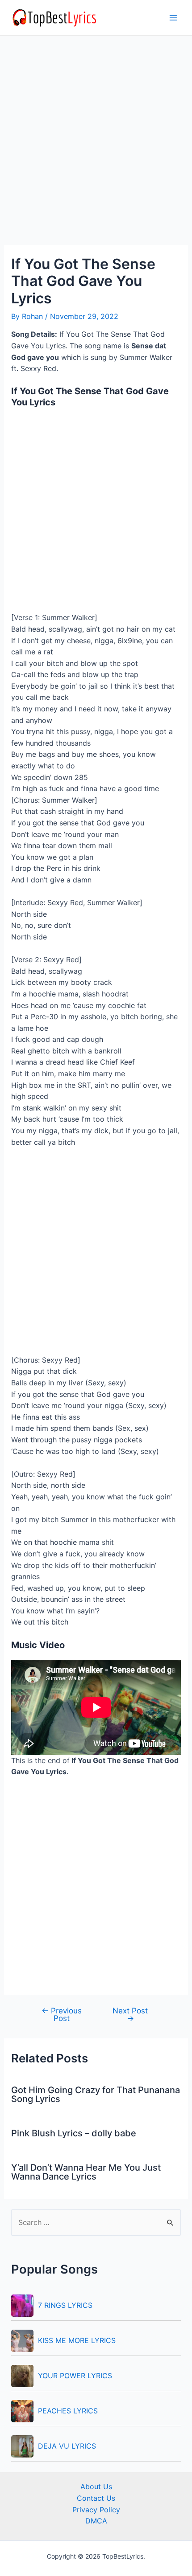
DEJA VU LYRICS (67, 2446)
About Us (96, 2486)
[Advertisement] (96, 146)
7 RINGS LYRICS (65, 2305)
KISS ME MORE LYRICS (77, 2340)
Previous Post (62, 2014)
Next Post (130, 2014)
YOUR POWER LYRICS (75, 2376)
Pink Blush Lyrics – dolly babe (74, 2133)
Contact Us (96, 2498)
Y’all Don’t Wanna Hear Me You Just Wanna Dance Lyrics (86, 2172)
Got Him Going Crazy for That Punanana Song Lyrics (96, 2094)
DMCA (96, 2521)
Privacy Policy (96, 2510)
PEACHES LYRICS (68, 2411)
